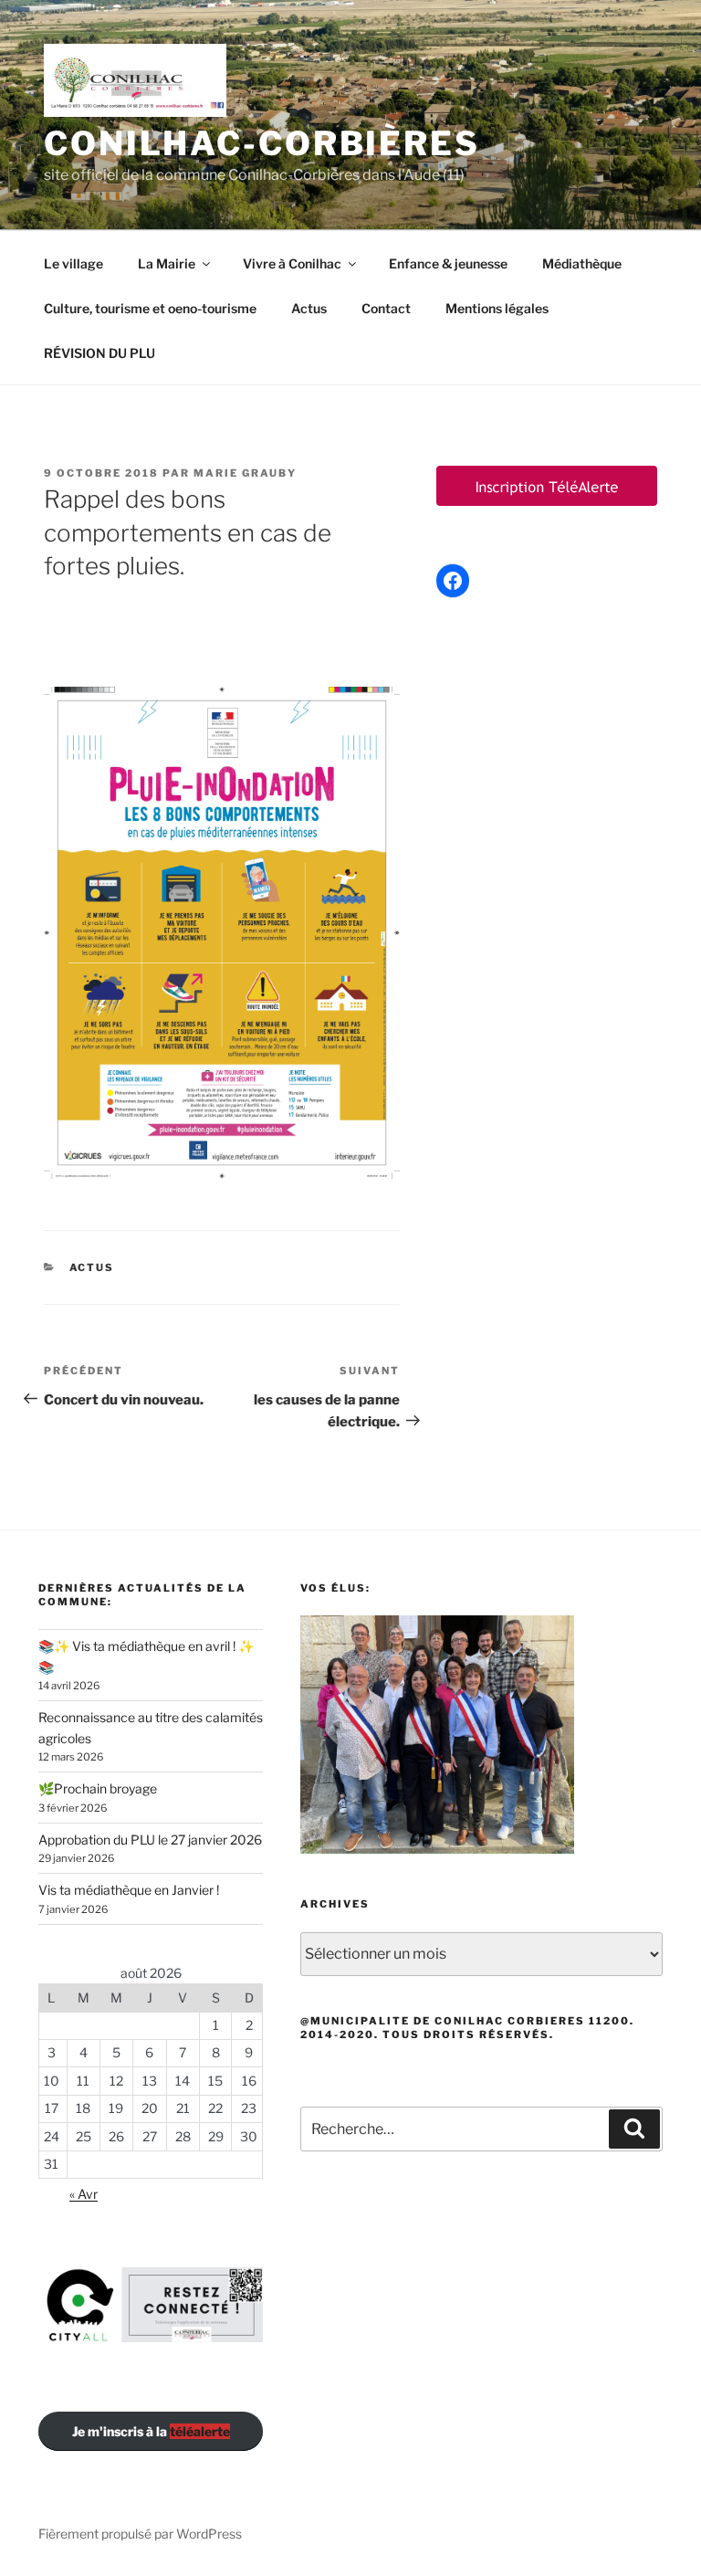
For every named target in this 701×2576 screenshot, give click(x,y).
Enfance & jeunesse (448, 263)
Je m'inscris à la (151, 2431)
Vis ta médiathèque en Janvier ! (129, 1890)
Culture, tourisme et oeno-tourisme (150, 308)
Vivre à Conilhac (292, 263)
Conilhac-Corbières (262, 143)
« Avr (84, 2194)
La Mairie (167, 263)
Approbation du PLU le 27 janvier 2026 (150, 1840)
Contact (386, 308)
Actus (309, 308)
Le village (73, 263)
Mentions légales (497, 308)
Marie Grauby (245, 473)
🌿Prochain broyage (98, 1788)
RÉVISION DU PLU (99, 353)
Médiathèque (582, 263)
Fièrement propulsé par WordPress (140, 2534)
